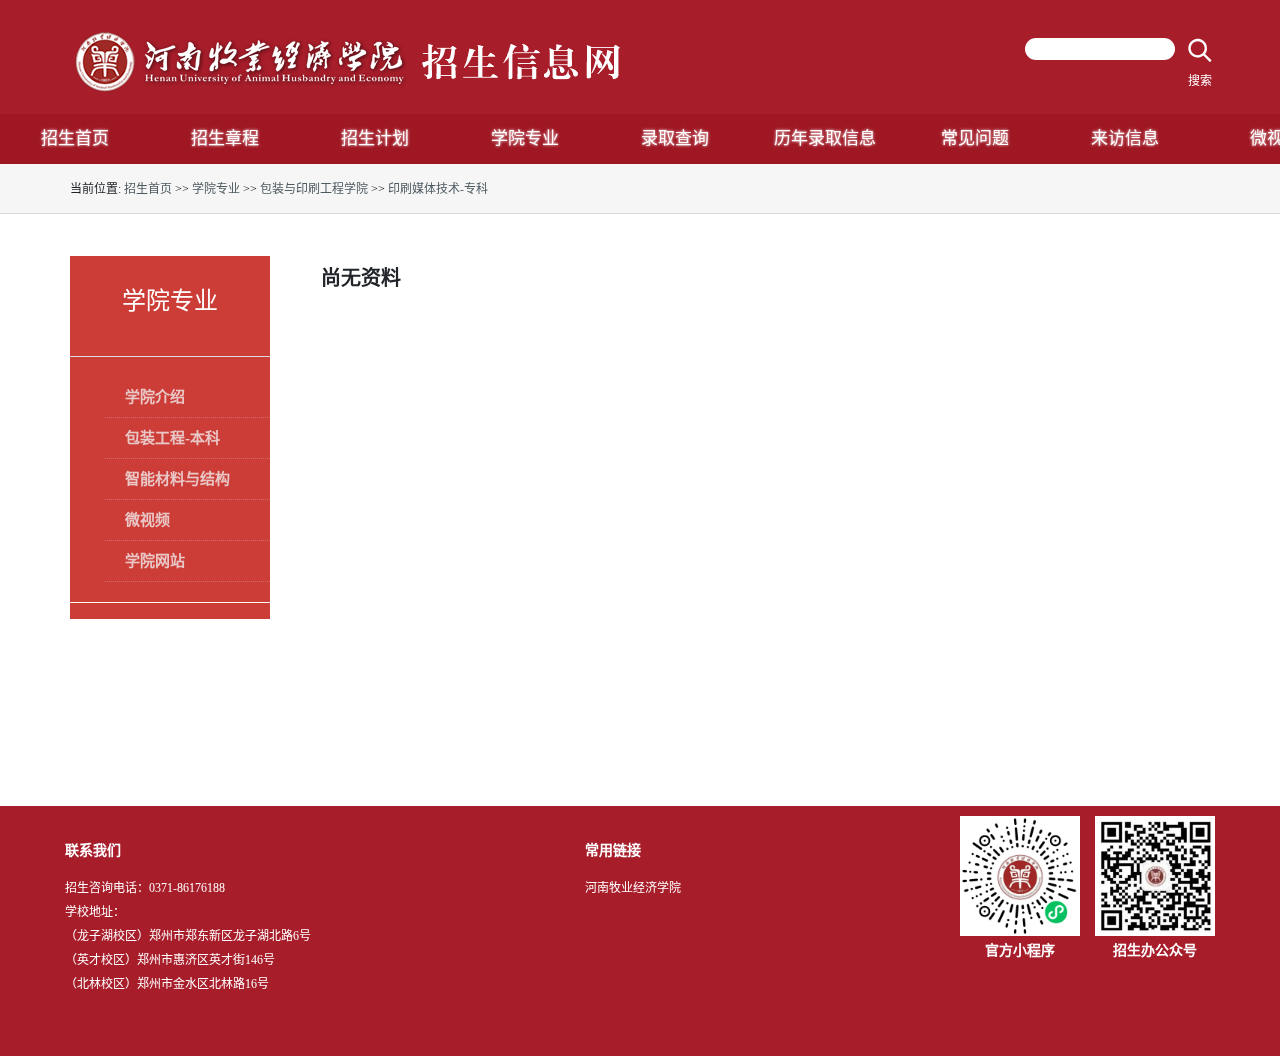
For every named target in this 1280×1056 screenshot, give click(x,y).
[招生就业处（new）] (350, 60)
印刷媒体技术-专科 (438, 189)
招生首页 (148, 189)
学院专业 (216, 189)
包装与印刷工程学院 (314, 189)
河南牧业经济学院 (633, 888)
